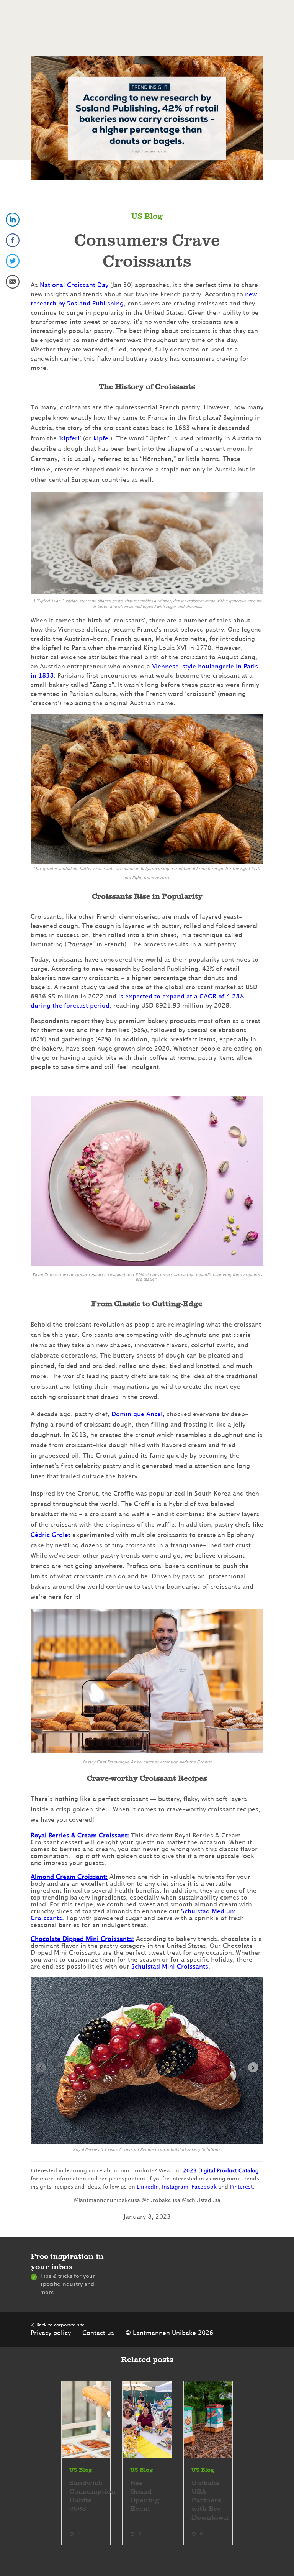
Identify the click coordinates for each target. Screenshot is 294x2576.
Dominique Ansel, (138, 1414)
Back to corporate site (60, 2325)
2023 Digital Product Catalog (221, 2171)
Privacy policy (51, 2333)
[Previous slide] (41, 2067)
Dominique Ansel (125, 1762)
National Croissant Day (74, 285)
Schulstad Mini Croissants (170, 1967)
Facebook (204, 2187)
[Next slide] (253, 2067)
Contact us (98, 2333)
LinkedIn (148, 2187)
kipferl (70, 438)
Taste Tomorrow (49, 1275)
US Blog (147, 217)
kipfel (102, 438)
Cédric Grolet (51, 1535)
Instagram (175, 2187)
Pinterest (241, 2187)
